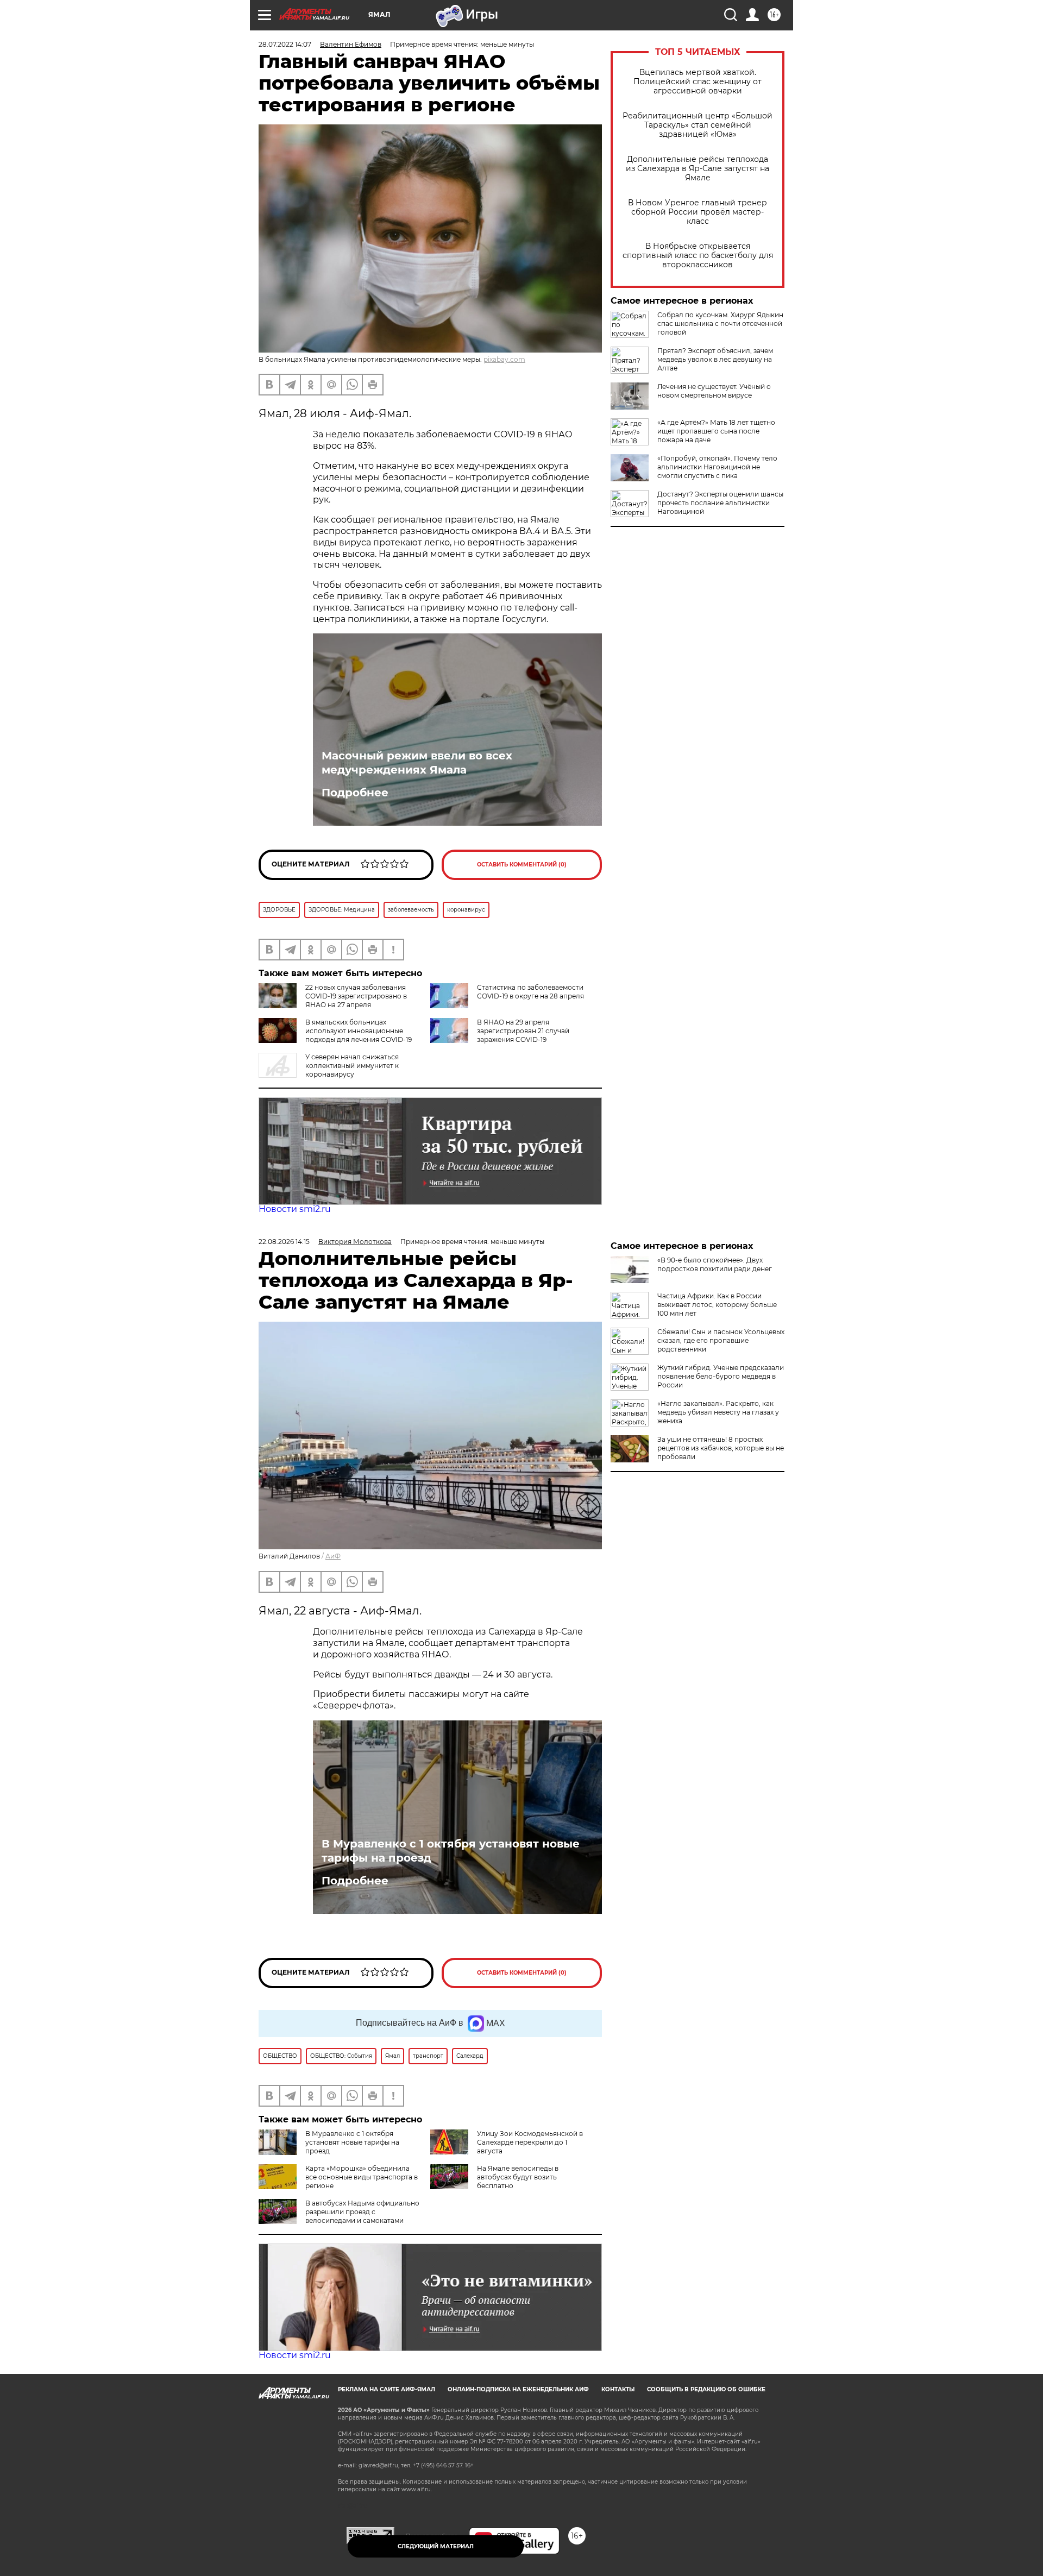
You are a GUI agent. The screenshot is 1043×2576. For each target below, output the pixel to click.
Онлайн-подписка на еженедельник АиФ (518, 2389)
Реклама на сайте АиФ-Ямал (387, 2389)
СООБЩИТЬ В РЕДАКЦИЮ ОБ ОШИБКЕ (706, 2389)
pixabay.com (504, 359)
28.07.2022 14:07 (285, 44)
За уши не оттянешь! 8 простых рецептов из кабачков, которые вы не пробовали (721, 1448)
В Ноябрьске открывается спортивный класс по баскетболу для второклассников (698, 256)
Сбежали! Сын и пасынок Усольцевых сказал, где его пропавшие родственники (721, 1340)
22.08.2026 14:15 (284, 1242)
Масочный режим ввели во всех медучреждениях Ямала (417, 763)
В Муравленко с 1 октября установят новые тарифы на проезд (451, 1851)
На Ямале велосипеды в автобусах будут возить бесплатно (518, 2177)
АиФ (333, 1556)
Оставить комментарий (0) (522, 865)
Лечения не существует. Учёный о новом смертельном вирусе (714, 391)
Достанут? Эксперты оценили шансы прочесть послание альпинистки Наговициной (720, 503)
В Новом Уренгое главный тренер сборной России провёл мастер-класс (698, 212)
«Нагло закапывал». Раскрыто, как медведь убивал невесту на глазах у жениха (718, 1412)
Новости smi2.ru (295, 1209)
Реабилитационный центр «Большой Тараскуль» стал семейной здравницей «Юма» (698, 125)
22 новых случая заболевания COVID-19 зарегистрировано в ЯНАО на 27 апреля (356, 996)
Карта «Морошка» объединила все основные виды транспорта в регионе (362, 2177)
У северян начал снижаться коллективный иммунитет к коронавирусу (352, 1066)
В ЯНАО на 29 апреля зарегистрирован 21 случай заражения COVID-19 (523, 1031)
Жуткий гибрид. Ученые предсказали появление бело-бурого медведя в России (721, 1376)
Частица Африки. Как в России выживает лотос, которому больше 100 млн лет (717, 1305)
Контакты (618, 2389)
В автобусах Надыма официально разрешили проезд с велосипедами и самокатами (362, 2212)
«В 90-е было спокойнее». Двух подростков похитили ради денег (715, 1264)
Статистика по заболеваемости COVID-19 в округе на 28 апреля (530, 992)
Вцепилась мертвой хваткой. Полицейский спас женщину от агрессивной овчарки (698, 82)
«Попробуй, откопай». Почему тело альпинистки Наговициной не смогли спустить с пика (717, 467)
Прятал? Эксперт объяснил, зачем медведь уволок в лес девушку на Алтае (715, 359)
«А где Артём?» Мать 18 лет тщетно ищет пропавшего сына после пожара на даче (716, 431)
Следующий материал (436, 2546)
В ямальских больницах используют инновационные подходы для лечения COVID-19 (359, 1031)
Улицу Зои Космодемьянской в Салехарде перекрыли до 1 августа (530, 2142)
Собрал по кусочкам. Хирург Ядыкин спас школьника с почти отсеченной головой (720, 323)
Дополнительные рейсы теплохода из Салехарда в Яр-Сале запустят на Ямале (698, 169)
